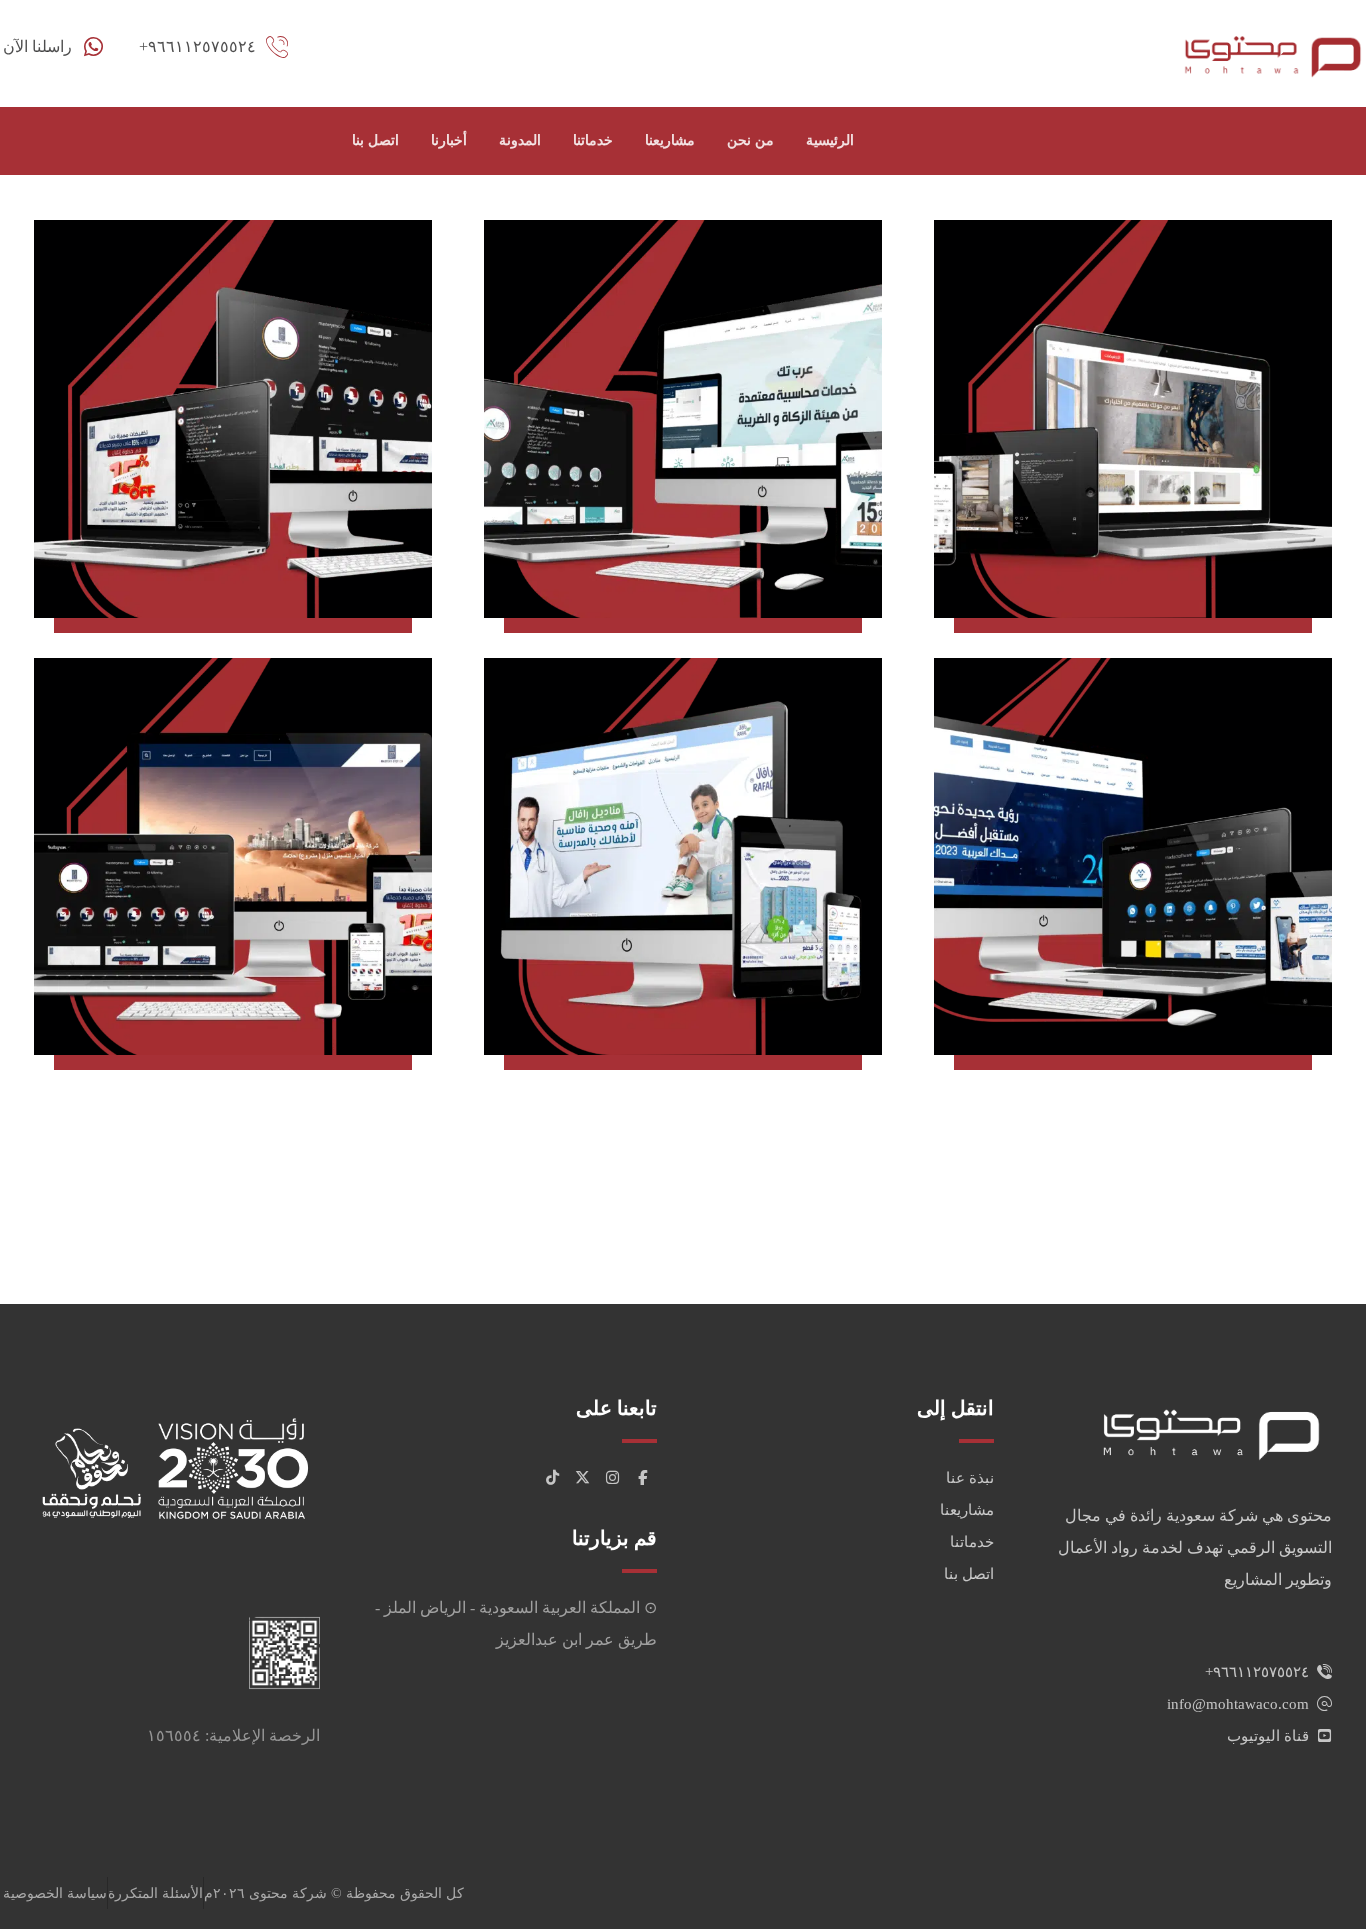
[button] (642, 1478)
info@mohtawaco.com (1238, 1704)
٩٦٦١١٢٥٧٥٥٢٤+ (1257, 1672)
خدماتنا (972, 1542)
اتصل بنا (969, 1574)
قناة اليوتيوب (1268, 1736)
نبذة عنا (970, 1478)
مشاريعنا (967, 1510)
